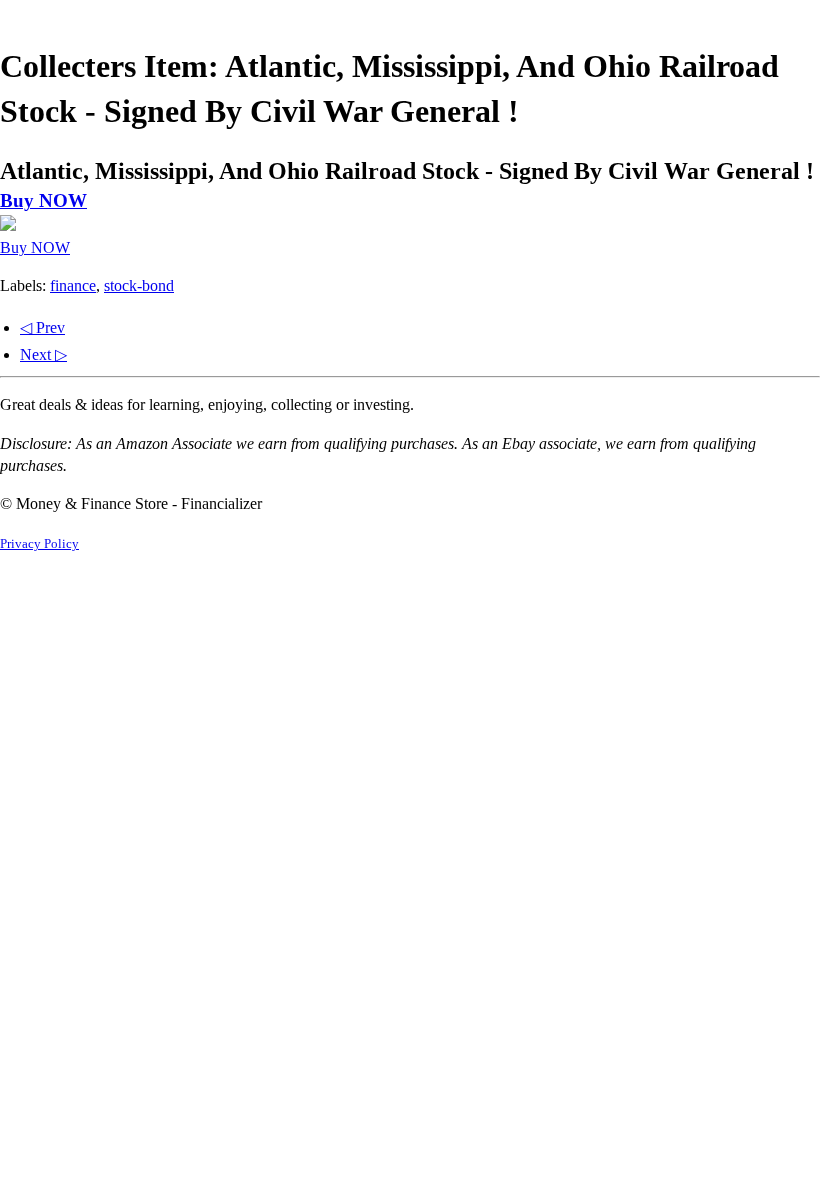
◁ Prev (42, 327)
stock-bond (139, 285)
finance (73, 285)
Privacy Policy (39, 544)
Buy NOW (43, 200)
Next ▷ (43, 354)
